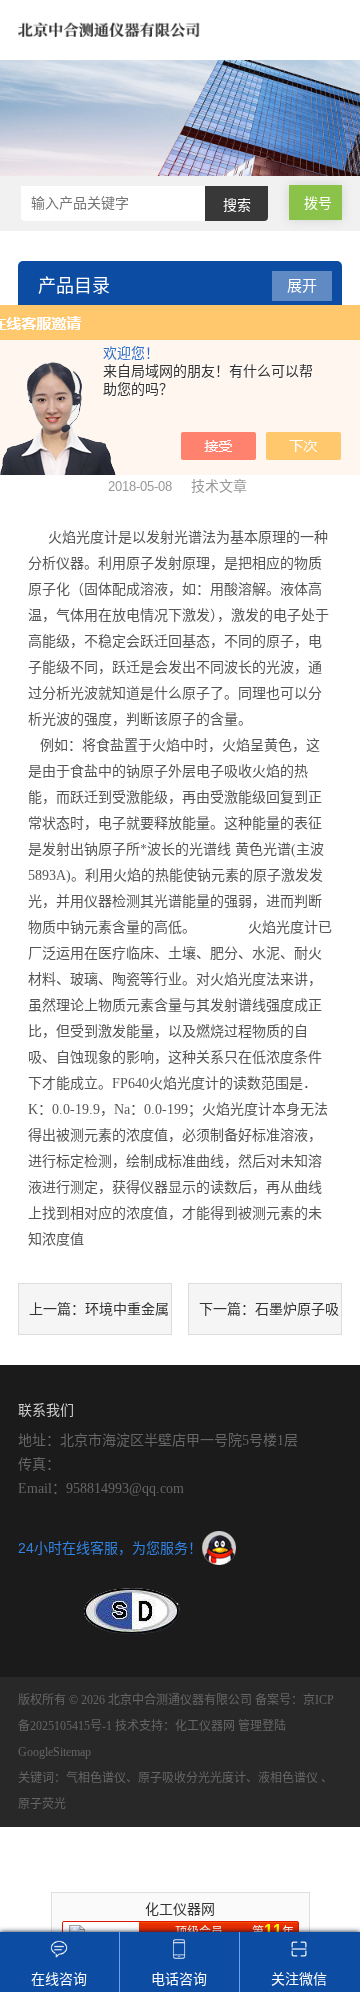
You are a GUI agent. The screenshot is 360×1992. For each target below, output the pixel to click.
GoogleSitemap (54, 1752)
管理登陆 (262, 1726)
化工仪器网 (205, 1726)
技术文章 (219, 486)
